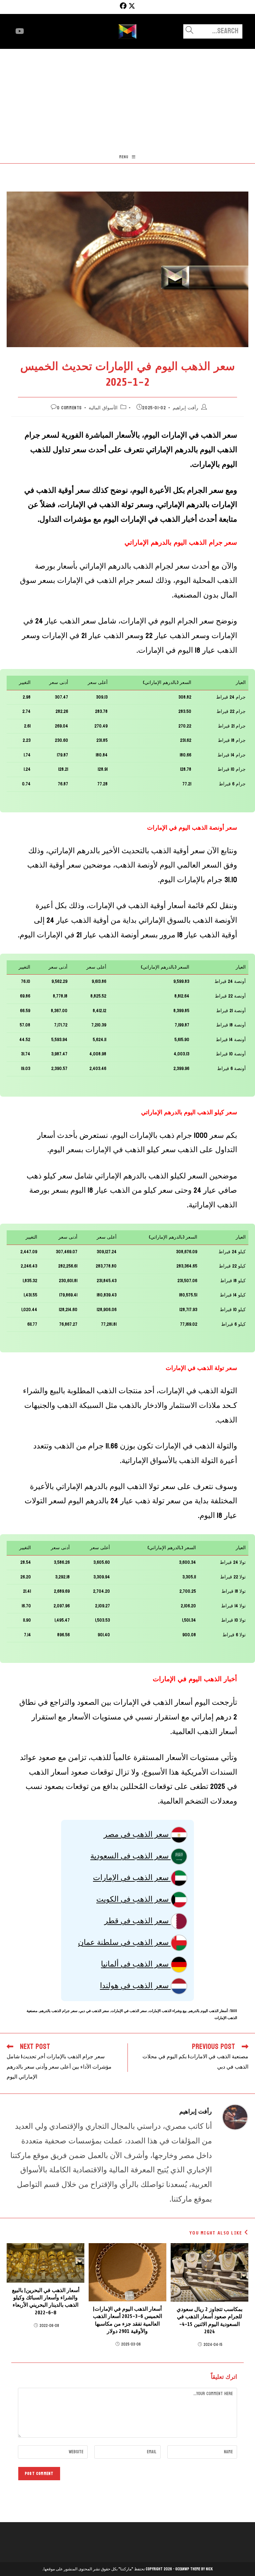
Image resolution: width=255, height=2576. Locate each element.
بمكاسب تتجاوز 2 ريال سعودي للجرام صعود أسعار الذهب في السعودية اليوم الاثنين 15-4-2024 (210, 2320)
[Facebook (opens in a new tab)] (122, 6)
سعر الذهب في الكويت (133, 1899)
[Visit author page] (235, 2117)
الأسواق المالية (103, 408)
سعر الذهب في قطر (137, 1921)
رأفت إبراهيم (185, 408)
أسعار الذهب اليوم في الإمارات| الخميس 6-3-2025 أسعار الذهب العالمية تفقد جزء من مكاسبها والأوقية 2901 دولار (127, 2320)
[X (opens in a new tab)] (132, 6)
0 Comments (69, 408)
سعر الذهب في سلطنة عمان (124, 1942)
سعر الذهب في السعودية (130, 1856)
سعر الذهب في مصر (137, 1834)
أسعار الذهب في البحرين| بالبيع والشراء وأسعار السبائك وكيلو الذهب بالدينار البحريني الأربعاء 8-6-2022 (46, 2302)
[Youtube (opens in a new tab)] (20, 31)
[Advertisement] (127, 99)
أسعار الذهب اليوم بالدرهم (208, 2011)
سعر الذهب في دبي (94, 2011)
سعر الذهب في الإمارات (132, 1877)
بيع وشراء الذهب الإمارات (168, 2011)
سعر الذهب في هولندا (135, 1985)
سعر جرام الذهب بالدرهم (58, 2011)
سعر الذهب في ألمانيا (136, 1964)
